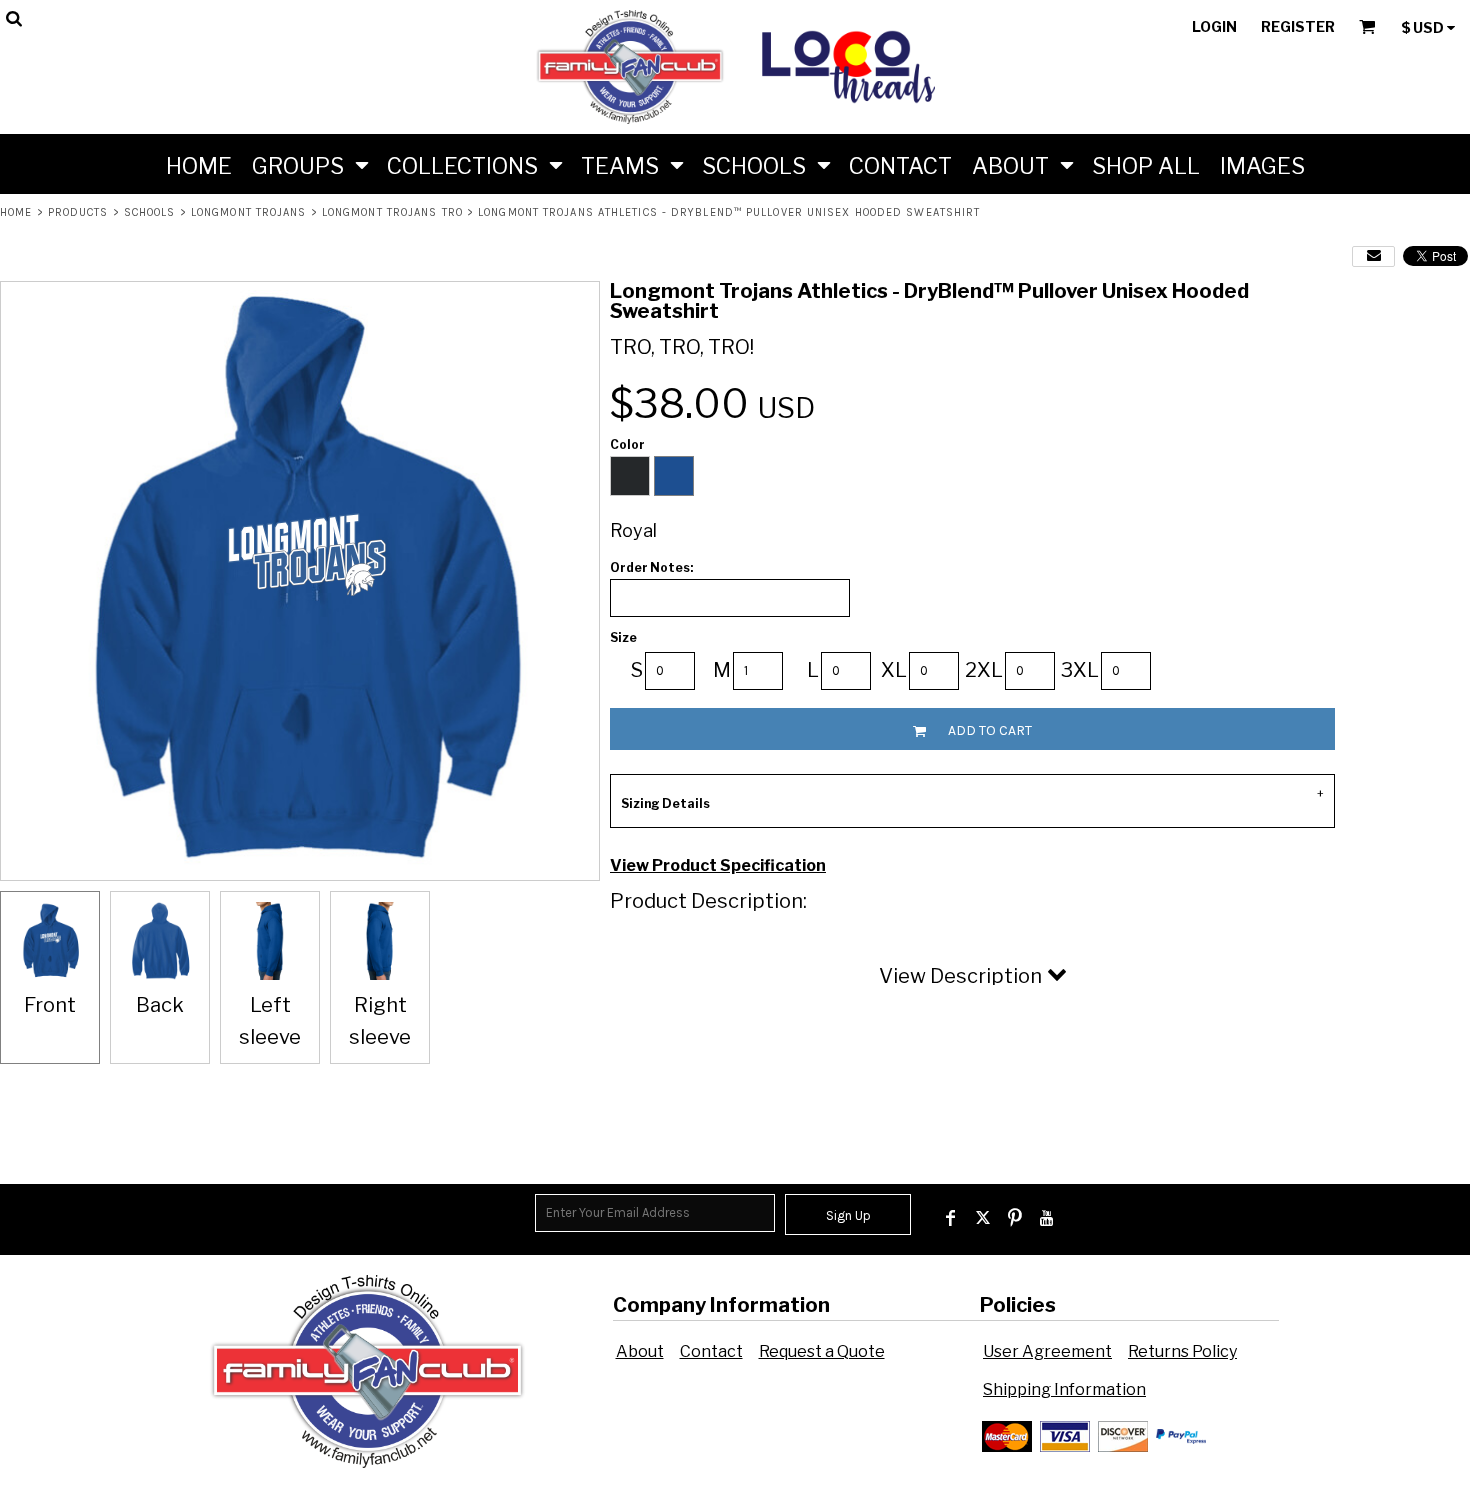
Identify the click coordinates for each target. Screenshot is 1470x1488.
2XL (984, 670)
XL (894, 670)
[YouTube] (1047, 1218)
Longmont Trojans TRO (392, 212)
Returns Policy (1182, 1351)
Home (16, 212)
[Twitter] (983, 1218)
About (640, 1351)
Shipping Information (1064, 1389)
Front (50, 1005)
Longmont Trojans (249, 212)
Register (1298, 26)
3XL (1080, 670)
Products (78, 212)
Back (160, 1005)
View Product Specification (718, 865)
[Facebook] (951, 1218)
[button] (309, 164)
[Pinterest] (1015, 1218)
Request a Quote (822, 1351)
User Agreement (1047, 1351)
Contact (711, 1351)
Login (1214, 26)
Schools (150, 212)
